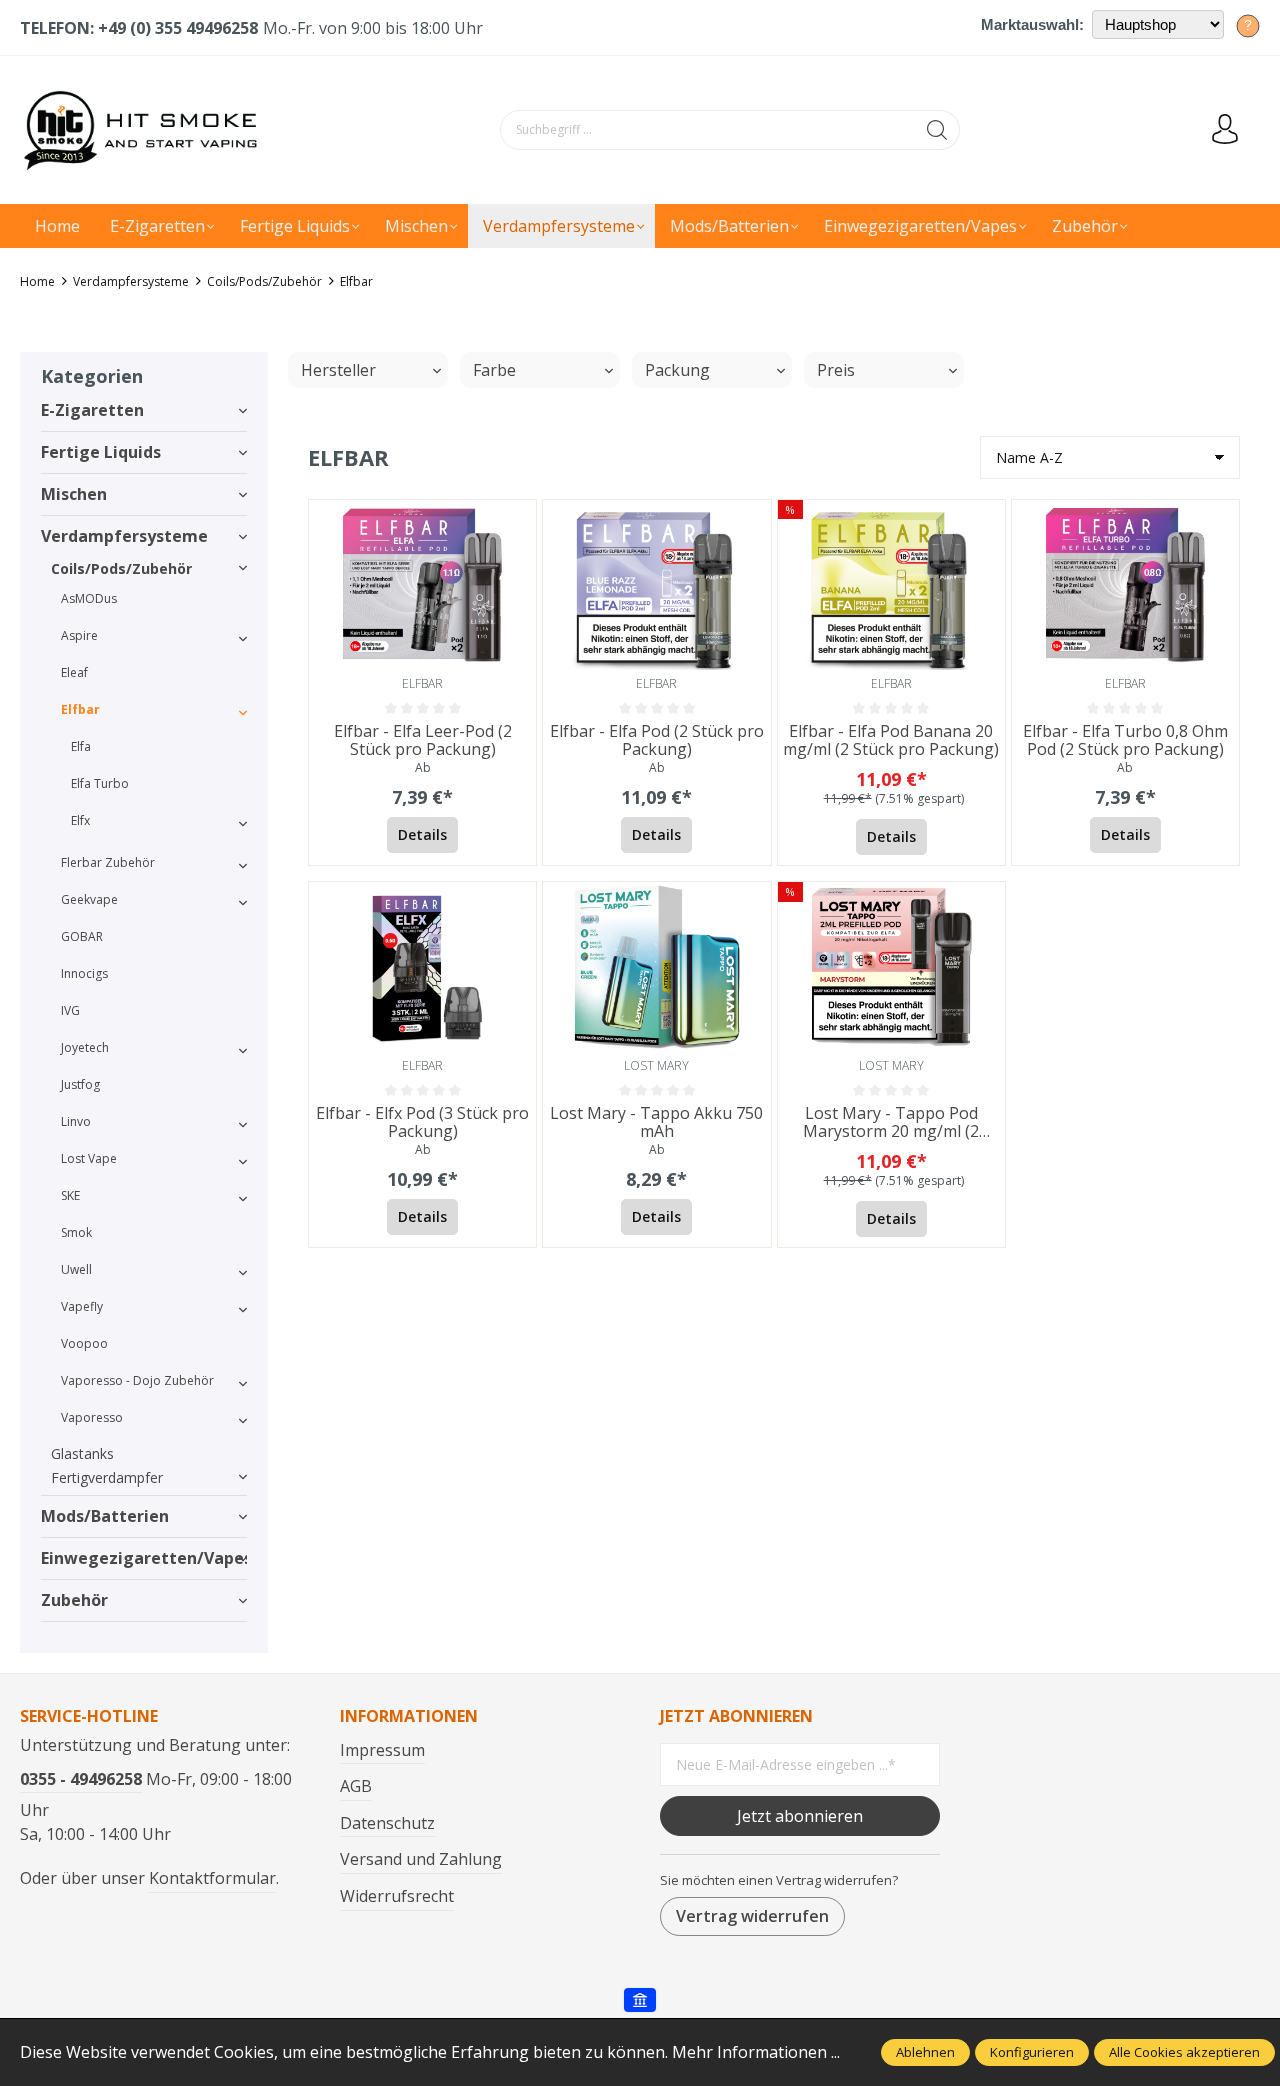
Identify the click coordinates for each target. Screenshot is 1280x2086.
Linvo (76, 1121)
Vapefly (82, 1306)
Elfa (81, 746)
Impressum (382, 1750)
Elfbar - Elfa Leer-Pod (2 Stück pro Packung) (423, 741)
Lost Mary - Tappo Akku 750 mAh (656, 1123)
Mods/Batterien (105, 1516)
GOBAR (82, 936)
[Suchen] (937, 130)
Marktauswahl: (1032, 24)
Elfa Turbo (100, 783)
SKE (70, 1195)
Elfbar (80, 709)
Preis (836, 370)
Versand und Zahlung (421, 1859)
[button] (516, 520)
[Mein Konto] (1225, 130)
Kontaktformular (212, 1878)
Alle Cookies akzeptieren (1184, 2052)
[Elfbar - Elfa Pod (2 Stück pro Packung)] (656, 585)
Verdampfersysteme (124, 536)
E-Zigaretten (92, 410)
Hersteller (338, 370)
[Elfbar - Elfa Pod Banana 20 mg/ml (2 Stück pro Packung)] (891, 585)
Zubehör (74, 1600)
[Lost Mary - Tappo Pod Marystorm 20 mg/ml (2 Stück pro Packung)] (891, 967)
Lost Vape (89, 1158)
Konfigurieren (1032, 2052)
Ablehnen (925, 2052)
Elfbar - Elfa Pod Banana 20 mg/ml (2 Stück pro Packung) (891, 741)
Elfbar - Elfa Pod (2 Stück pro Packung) (657, 741)
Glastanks (82, 1453)
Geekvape (89, 899)
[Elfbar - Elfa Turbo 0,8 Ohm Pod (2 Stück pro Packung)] (1125, 585)
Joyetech (85, 1047)
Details (422, 834)
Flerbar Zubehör (108, 862)
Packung (677, 370)
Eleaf (74, 672)
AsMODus (89, 598)
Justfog (80, 1084)
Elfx (80, 820)
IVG (70, 1010)
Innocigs (84, 973)
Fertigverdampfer (107, 1477)
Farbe (494, 370)
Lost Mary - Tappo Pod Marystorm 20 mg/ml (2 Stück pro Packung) (891, 1123)
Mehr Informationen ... (756, 2052)
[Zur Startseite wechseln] (145, 130)
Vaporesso (92, 1417)
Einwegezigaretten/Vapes (144, 1558)
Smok (76, 1232)
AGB (356, 1786)
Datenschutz (387, 1823)
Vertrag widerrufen (752, 1916)
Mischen (74, 494)
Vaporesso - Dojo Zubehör (137, 1380)
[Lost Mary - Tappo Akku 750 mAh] (656, 967)
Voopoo (84, 1343)
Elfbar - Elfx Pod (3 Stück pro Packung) (422, 1123)
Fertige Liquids (101, 452)
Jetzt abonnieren (800, 1816)
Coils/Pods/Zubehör (121, 568)
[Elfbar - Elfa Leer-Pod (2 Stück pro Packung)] (422, 585)
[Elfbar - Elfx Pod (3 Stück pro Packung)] (422, 967)
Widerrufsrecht (397, 1896)
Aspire (79, 635)
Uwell (76, 1269)
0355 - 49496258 (81, 1779)
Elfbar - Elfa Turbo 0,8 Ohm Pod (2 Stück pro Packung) (1125, 741)
